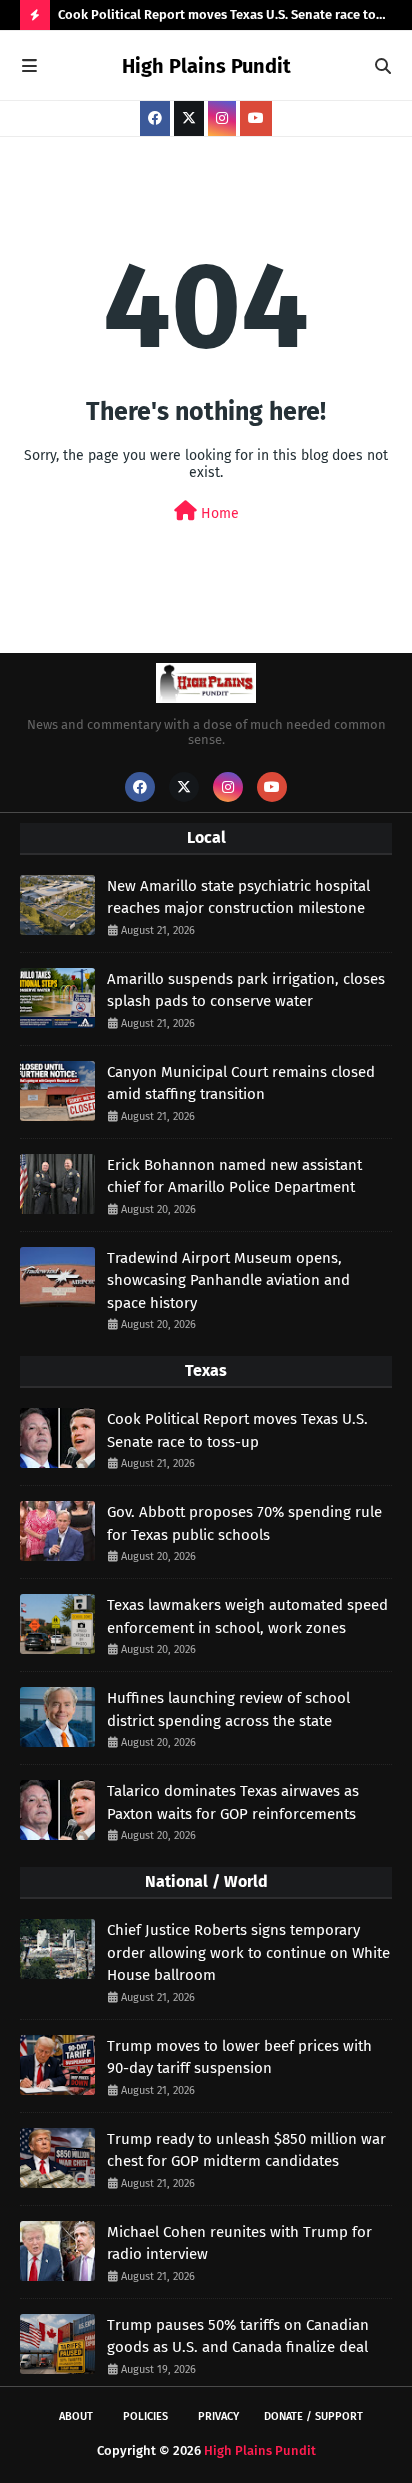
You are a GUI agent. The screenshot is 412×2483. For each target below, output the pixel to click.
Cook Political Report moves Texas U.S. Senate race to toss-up (217, 18)
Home (218, 513)
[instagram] (222, 118)
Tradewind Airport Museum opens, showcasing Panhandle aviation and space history (228, 1280)
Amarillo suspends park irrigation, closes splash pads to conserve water (246, 990)
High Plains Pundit (206, 66)
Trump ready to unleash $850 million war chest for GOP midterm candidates (246, 2150)
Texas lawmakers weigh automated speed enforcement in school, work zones (247, 1616)
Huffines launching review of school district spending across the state (228, 1709)
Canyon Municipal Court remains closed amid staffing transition (241, 1083)
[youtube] (256, 118)
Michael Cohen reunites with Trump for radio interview (239, 2243)
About (76, 2416)
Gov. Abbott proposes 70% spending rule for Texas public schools (244, 1523)
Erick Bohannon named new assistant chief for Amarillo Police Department (234, 1176)
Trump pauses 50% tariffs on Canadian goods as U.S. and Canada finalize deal (238, 2336)
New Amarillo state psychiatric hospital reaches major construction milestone (238, 897)
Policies (145, 2416)
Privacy (218, 2416)
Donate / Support (313, 2416)
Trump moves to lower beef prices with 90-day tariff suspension (239, 2057)
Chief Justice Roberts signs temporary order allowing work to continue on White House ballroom (248, 1952)
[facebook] (155, 118)
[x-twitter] (189, 118)
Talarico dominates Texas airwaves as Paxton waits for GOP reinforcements (233, 1802)
